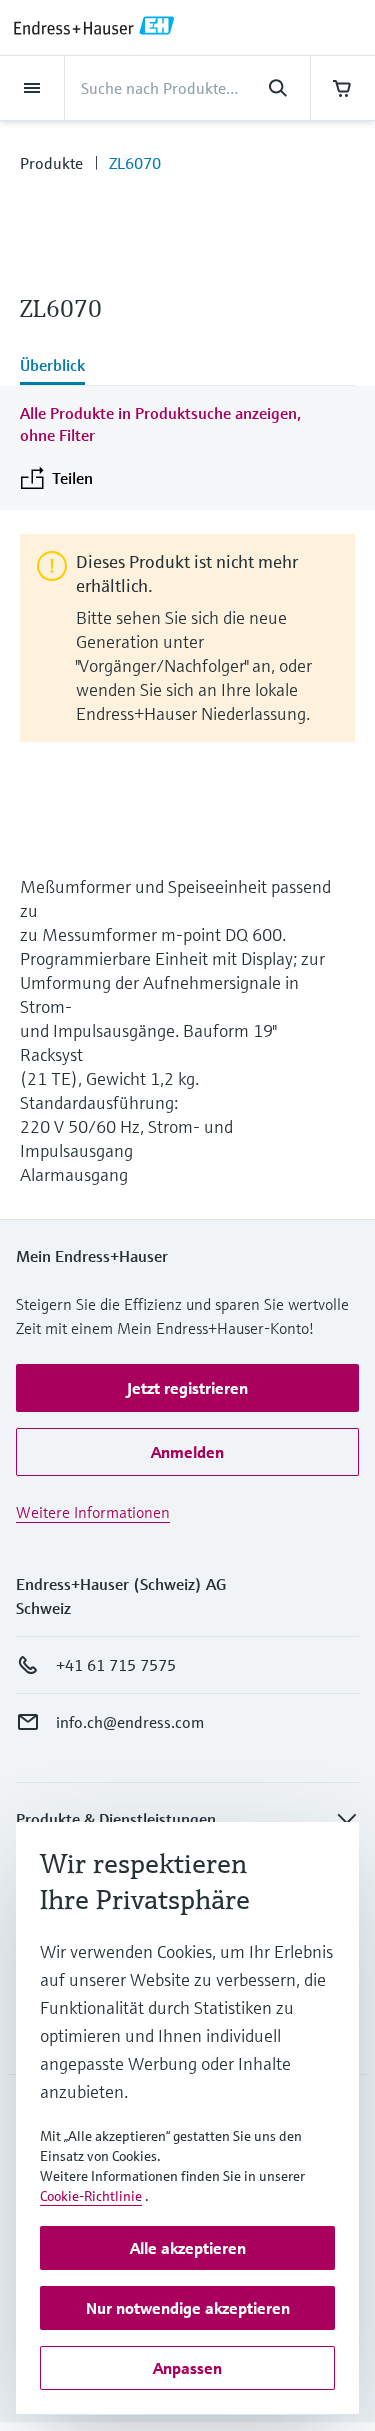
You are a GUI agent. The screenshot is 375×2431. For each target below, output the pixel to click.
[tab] (187, 367)
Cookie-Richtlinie (91, 2196)
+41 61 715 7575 (116, 1665)
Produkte (51, 163)
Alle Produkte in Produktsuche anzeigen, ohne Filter (160, 424)
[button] (187, 1388)
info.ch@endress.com (130, 1722)
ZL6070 (135, 163)
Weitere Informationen (93, 1512)
